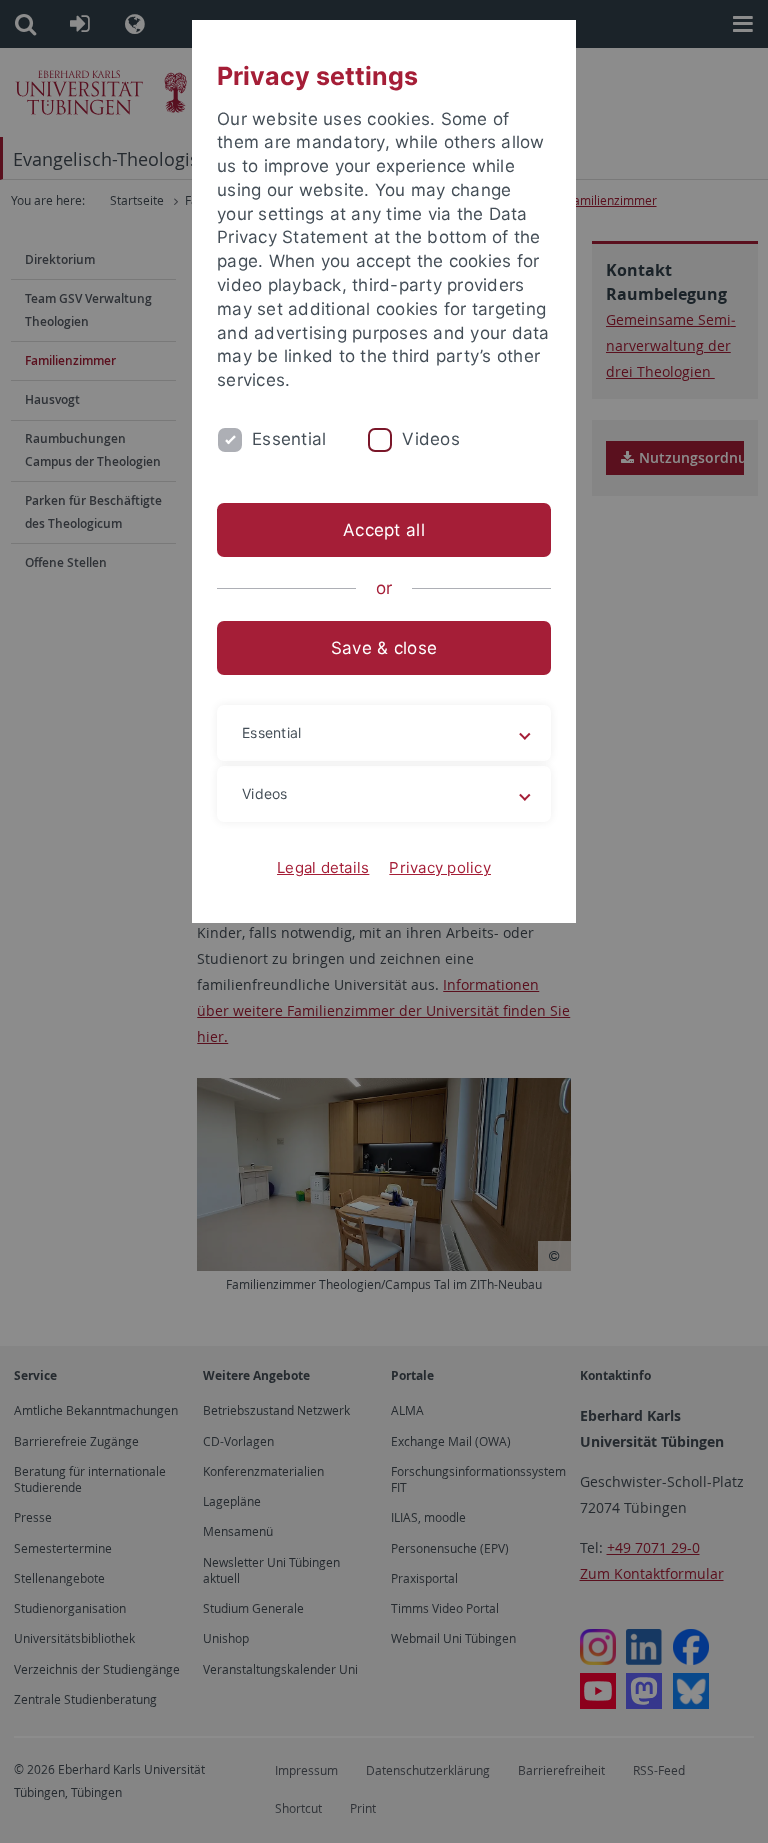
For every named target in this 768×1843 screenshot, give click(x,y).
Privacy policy (440, 867)
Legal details (323, 867)
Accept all (384, 530)
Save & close (384, 648)
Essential (289, 439)
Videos (431, 439)
